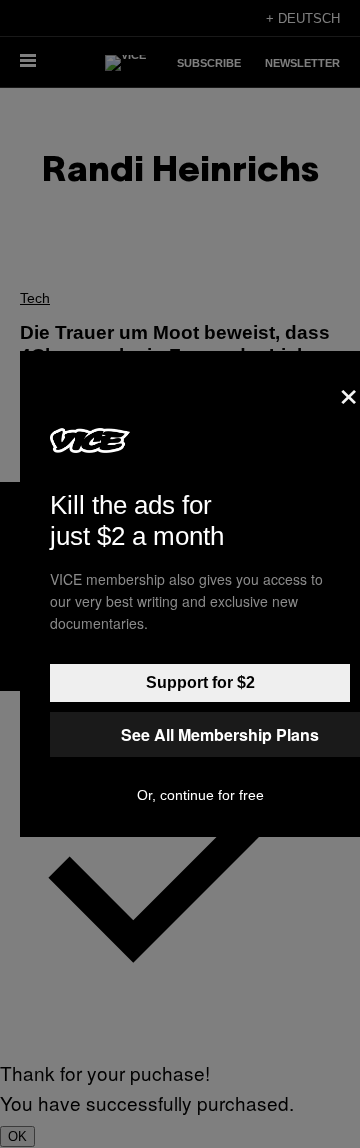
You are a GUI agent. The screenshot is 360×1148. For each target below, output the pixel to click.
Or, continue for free (200, 795)
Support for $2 (200, 682)
